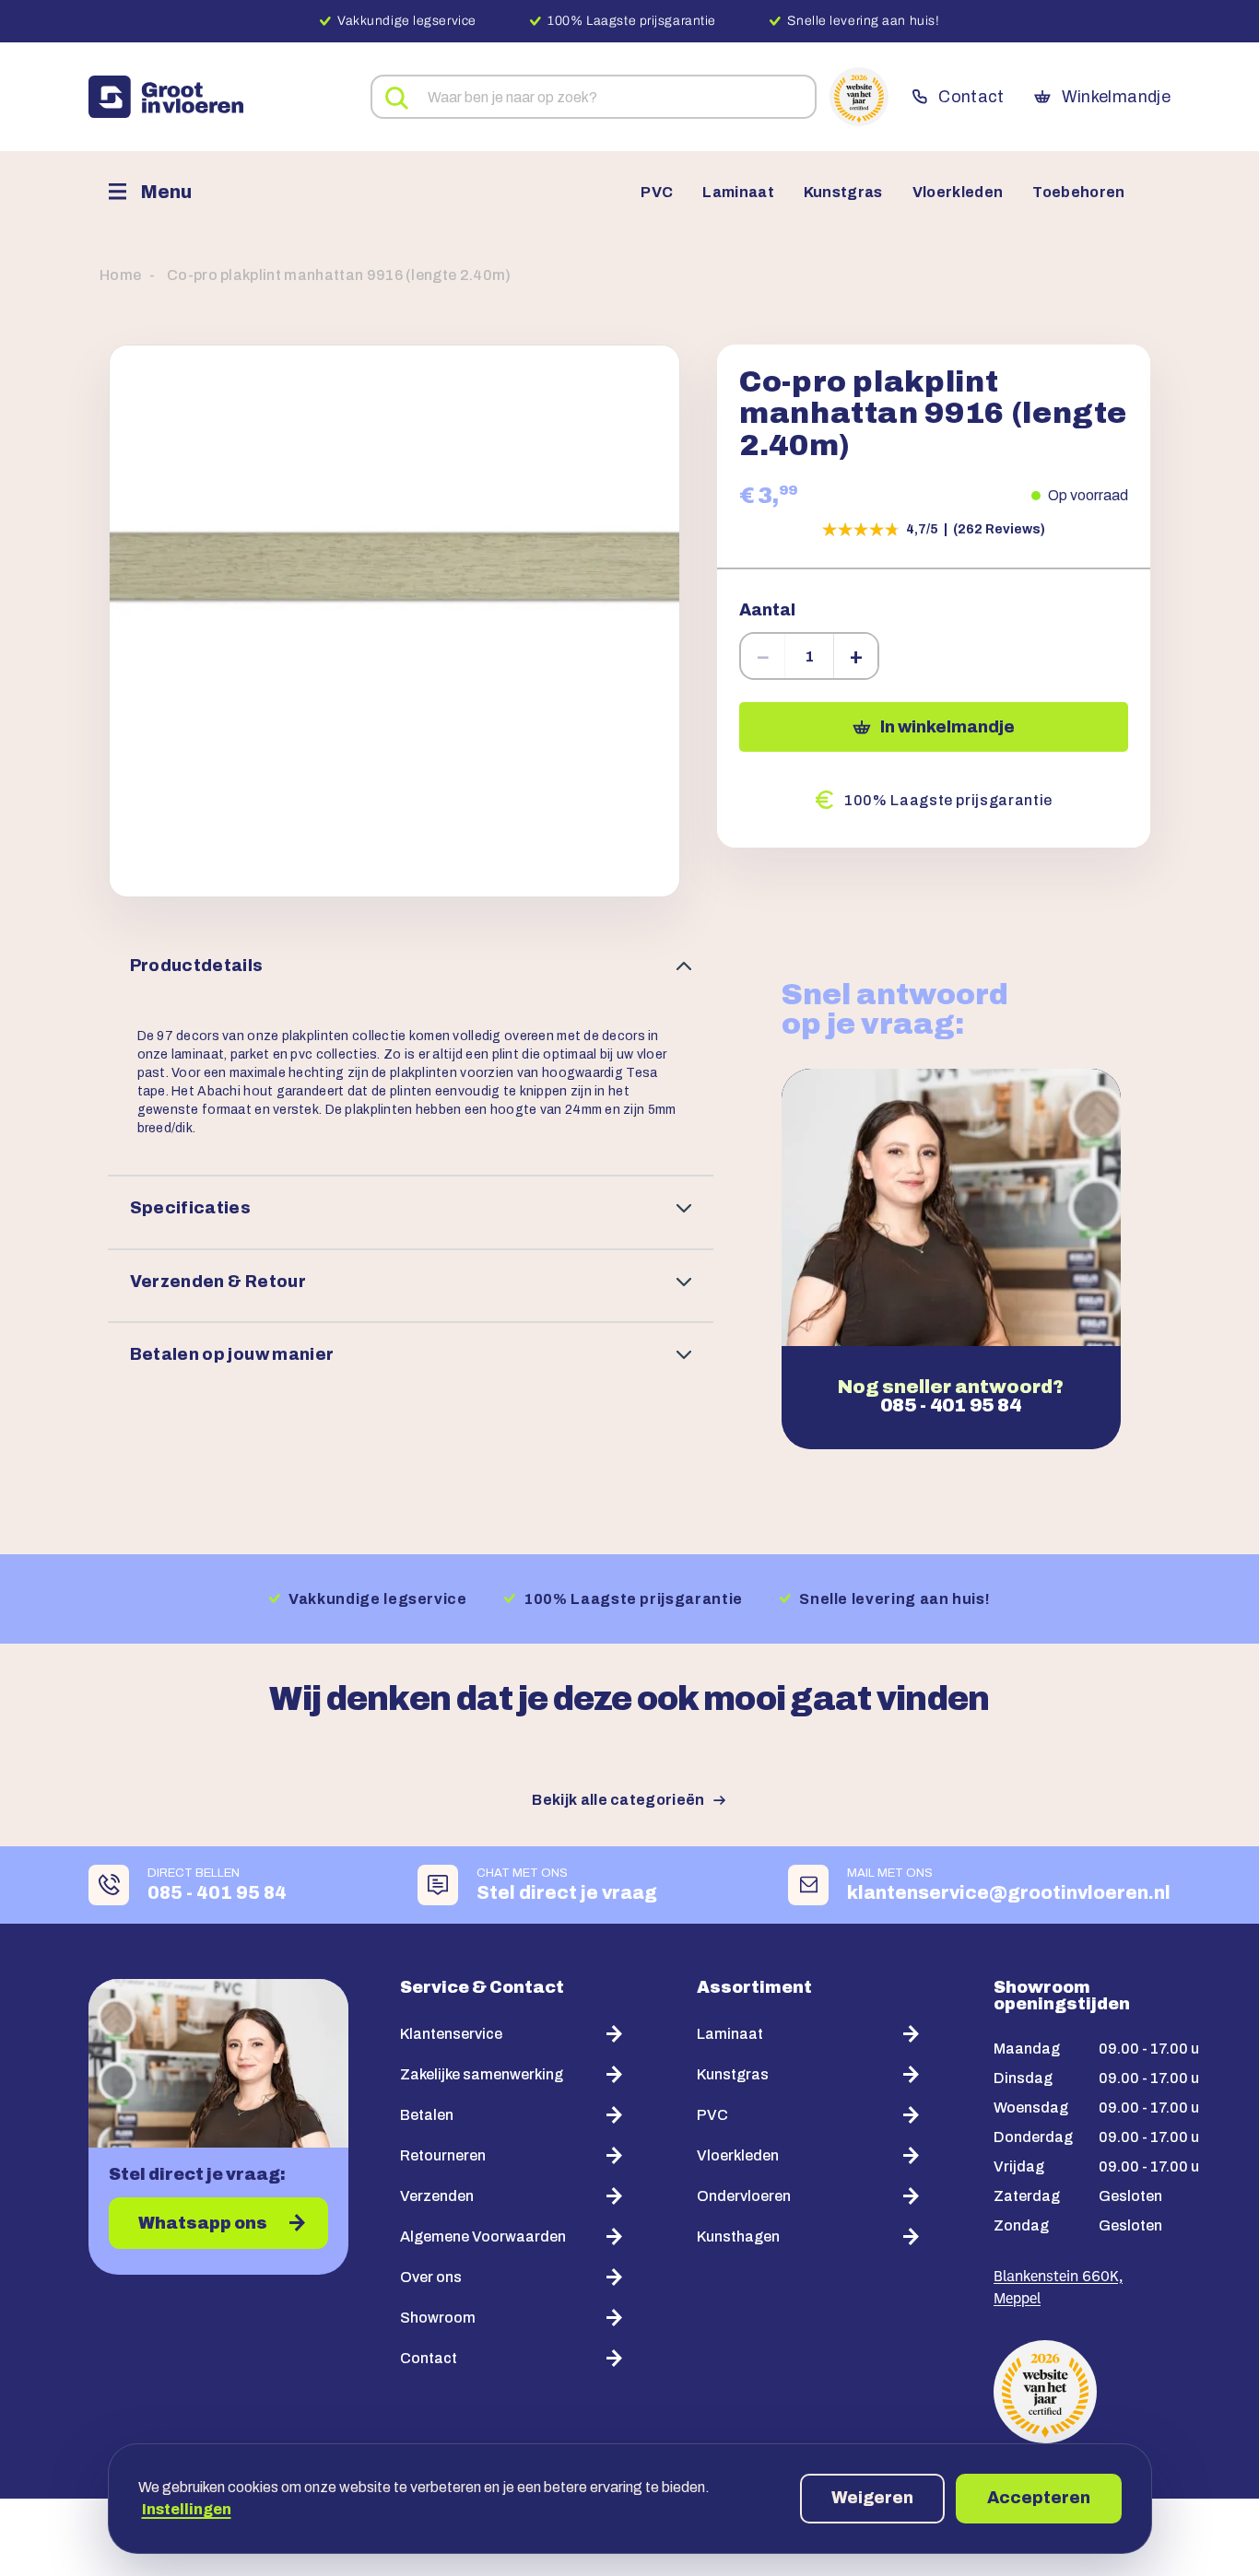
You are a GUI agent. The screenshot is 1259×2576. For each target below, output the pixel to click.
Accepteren (1039, 2498)
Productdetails (197, 966)
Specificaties (191, 1208)
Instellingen (187, 2509)
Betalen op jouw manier (232, 1354)
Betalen (427, 2115)
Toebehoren (1078, 193)
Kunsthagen (738, 2236)
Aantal (767, 610)
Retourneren (443, 2155)
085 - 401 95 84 (951, 1405)
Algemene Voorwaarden (483, 2236)
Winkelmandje (1116, 97)
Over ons (431, 2277)
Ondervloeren (744, 2196)
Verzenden (437, 2196)
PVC (657, 193)
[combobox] (594, 97)
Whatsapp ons (203, 2223)
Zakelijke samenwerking (482, 2074)
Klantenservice (451, 2034)
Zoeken (397, 99)
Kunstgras (843, 193)
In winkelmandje (947, 727)
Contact (971, 97)
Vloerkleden (958, 193)
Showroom (438, 2318)
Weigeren (872, 2498)
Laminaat (738, 193)
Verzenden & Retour (218, 1282)
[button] (394, 621)
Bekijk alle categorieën (618, 1800)
